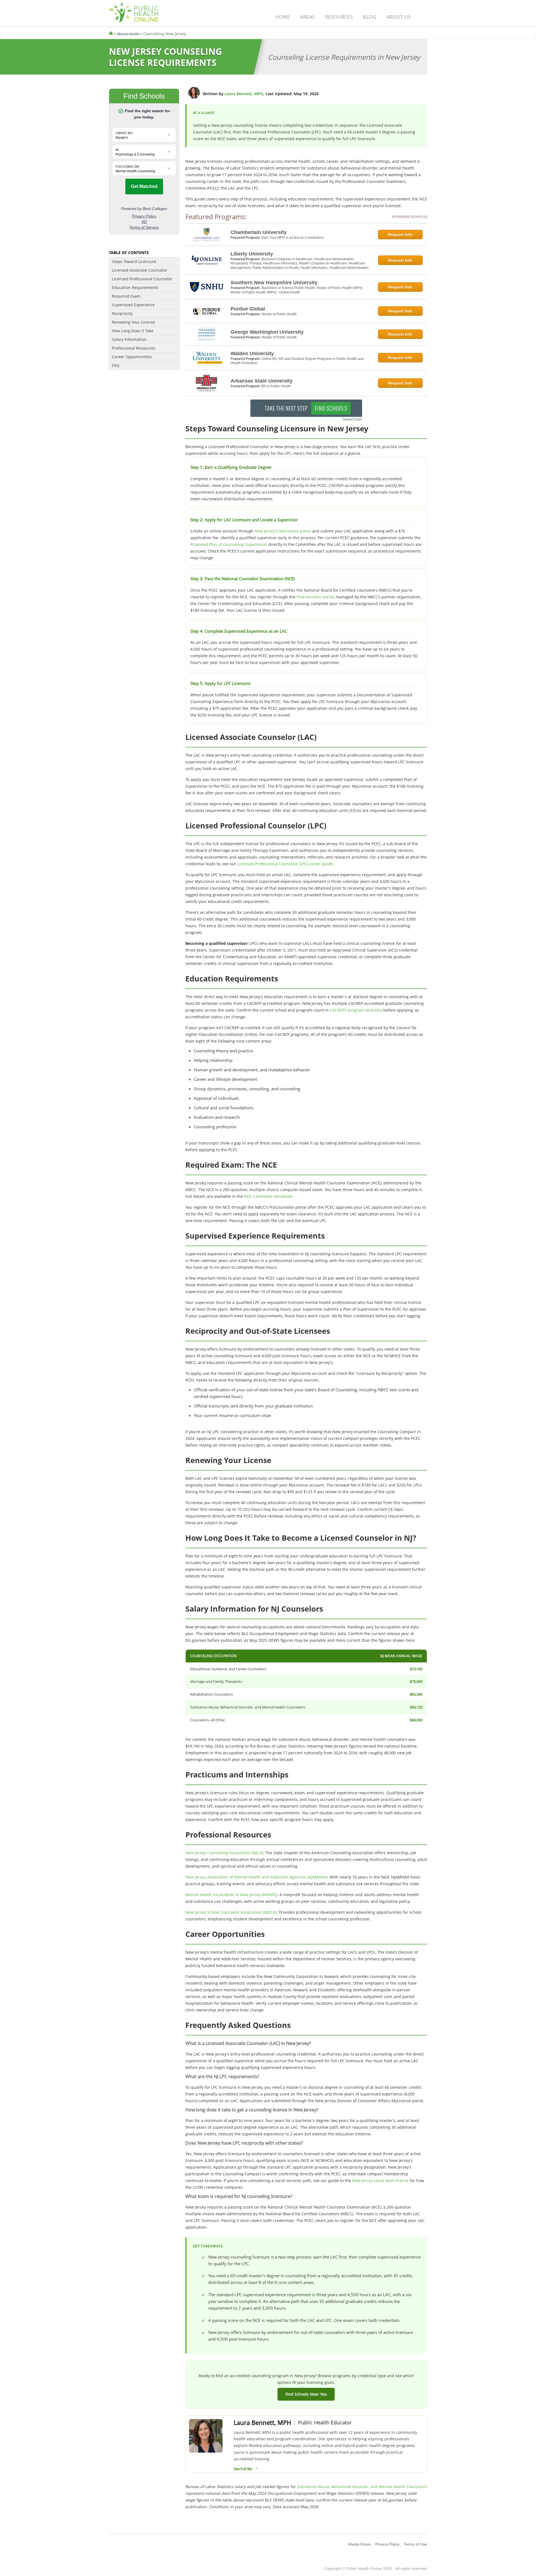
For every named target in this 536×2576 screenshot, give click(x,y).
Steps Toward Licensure (134, 261)
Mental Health (129, 34)
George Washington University (267, 332)
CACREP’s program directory (356, 1010)
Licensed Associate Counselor (140, 270)
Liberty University (252, 254)
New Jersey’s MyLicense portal (283, 531)
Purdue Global (248, 309)
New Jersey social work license (380, 2180)
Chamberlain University (259, 232)
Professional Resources (134, 348)
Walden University (252, 353)
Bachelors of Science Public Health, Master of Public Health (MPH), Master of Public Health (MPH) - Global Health (297, 290)
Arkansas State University (262, 381)
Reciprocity (122, 313)
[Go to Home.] (111, 34)
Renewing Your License (133, 322)
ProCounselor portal (315, 597)
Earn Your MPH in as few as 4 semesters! (293, 238)
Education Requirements (135, 287)
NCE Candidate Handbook (268, 1196)
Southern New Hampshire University (274, 283)
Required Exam (126, 296)
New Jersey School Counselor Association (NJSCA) (231, 1912)
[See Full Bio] (257, 2469)
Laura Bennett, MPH (244, 94)
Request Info (400, 235)
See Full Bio (243, 2469)
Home (283, 17)
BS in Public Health (276, 386)
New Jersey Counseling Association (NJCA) (224, 1853)
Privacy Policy (387, 2544)
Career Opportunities (132, 357)
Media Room (360, 2544)
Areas (308, 17)
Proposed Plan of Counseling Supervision (229, 544)
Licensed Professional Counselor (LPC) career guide (285, 864)
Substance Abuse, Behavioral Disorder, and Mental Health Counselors (362, 2487)
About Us (399, 17)
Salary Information (129, 339)
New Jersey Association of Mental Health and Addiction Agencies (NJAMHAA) (256, 1877)
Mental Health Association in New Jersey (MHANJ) (231, 1895)
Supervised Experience (133, 305)
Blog (370, 17)
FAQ (116, 365)
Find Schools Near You (306, 2394)
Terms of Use (415, 2544)
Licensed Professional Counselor (142, 279)
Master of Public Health (279, 314)
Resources (339, 17)
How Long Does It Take (133, 331)
